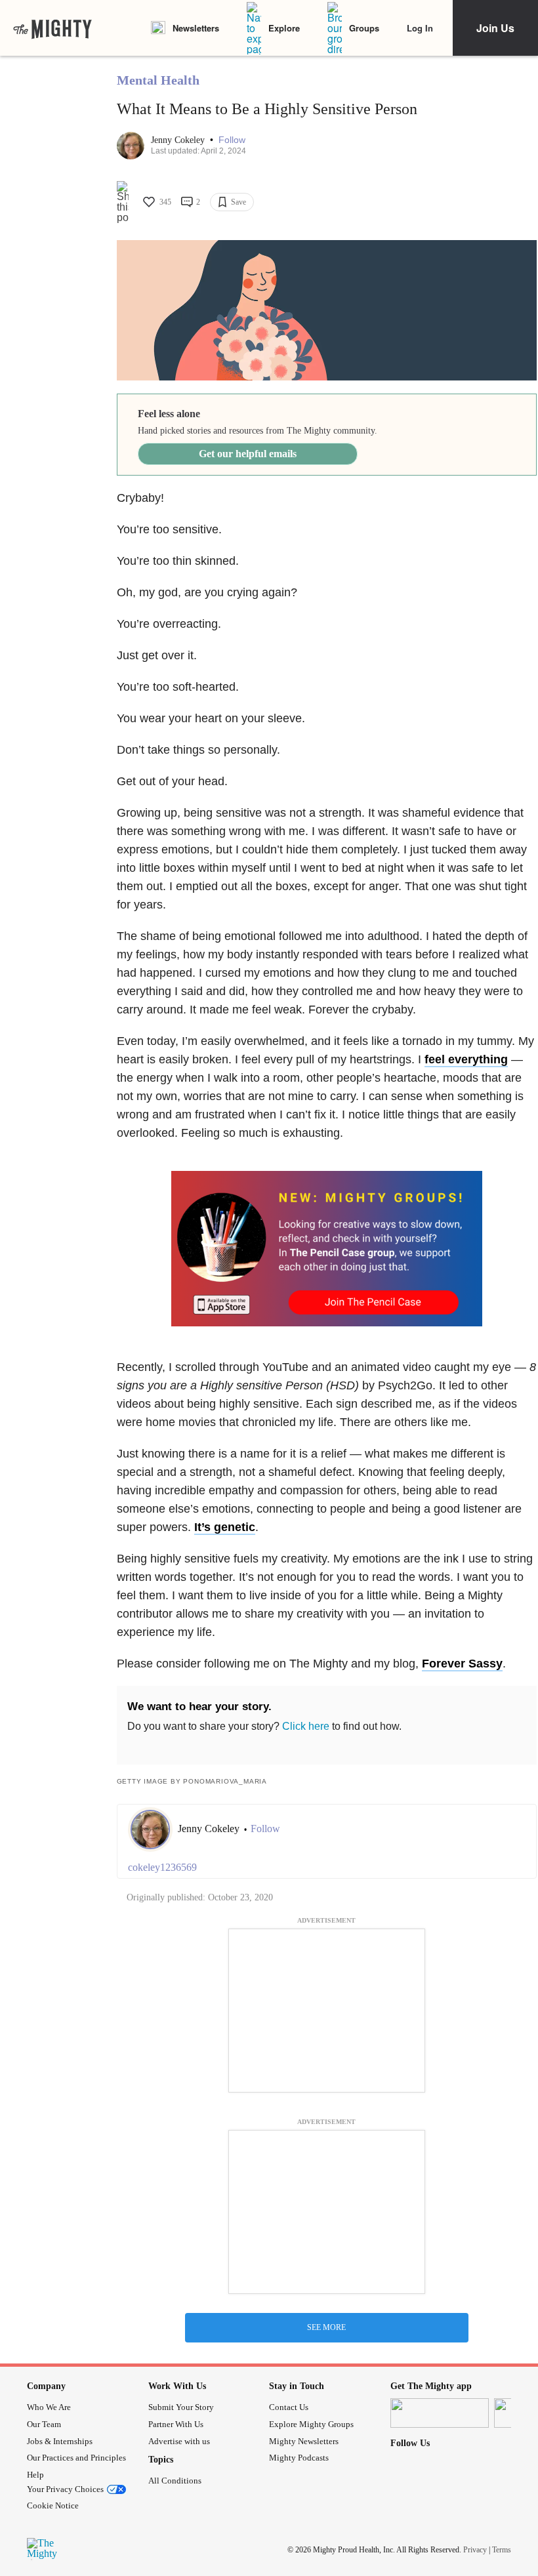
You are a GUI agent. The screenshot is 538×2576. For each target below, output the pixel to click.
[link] (52, 28)
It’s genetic (225, 1527)
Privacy (475, 2550)
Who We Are (49, 2407)
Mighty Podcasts (299, 2458)
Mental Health (158, 80)
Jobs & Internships (60, 2441)
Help (35, 2475)
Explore (284, 28)
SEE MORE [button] (326, 2327)
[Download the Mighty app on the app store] (440, 2413)
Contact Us (289, 2407)
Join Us (495, 28)
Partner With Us (176, 2424)
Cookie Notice (53, 2505)
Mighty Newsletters (304, 2441)
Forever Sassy (462, 1664)
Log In (420, 28)
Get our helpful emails (248, 454)
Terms (502, 2550)
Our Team (44, 2424)
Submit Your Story (181, 2407)
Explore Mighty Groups (311, 2424)
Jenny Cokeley (179, 140)
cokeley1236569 (162, 1867)
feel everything (466, 1059)
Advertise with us (179, 2441)
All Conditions (175, 2481)
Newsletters (196, 28)
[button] (232, 140)
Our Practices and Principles (76, 2458)
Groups (364, 28)
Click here (306, 1726)
